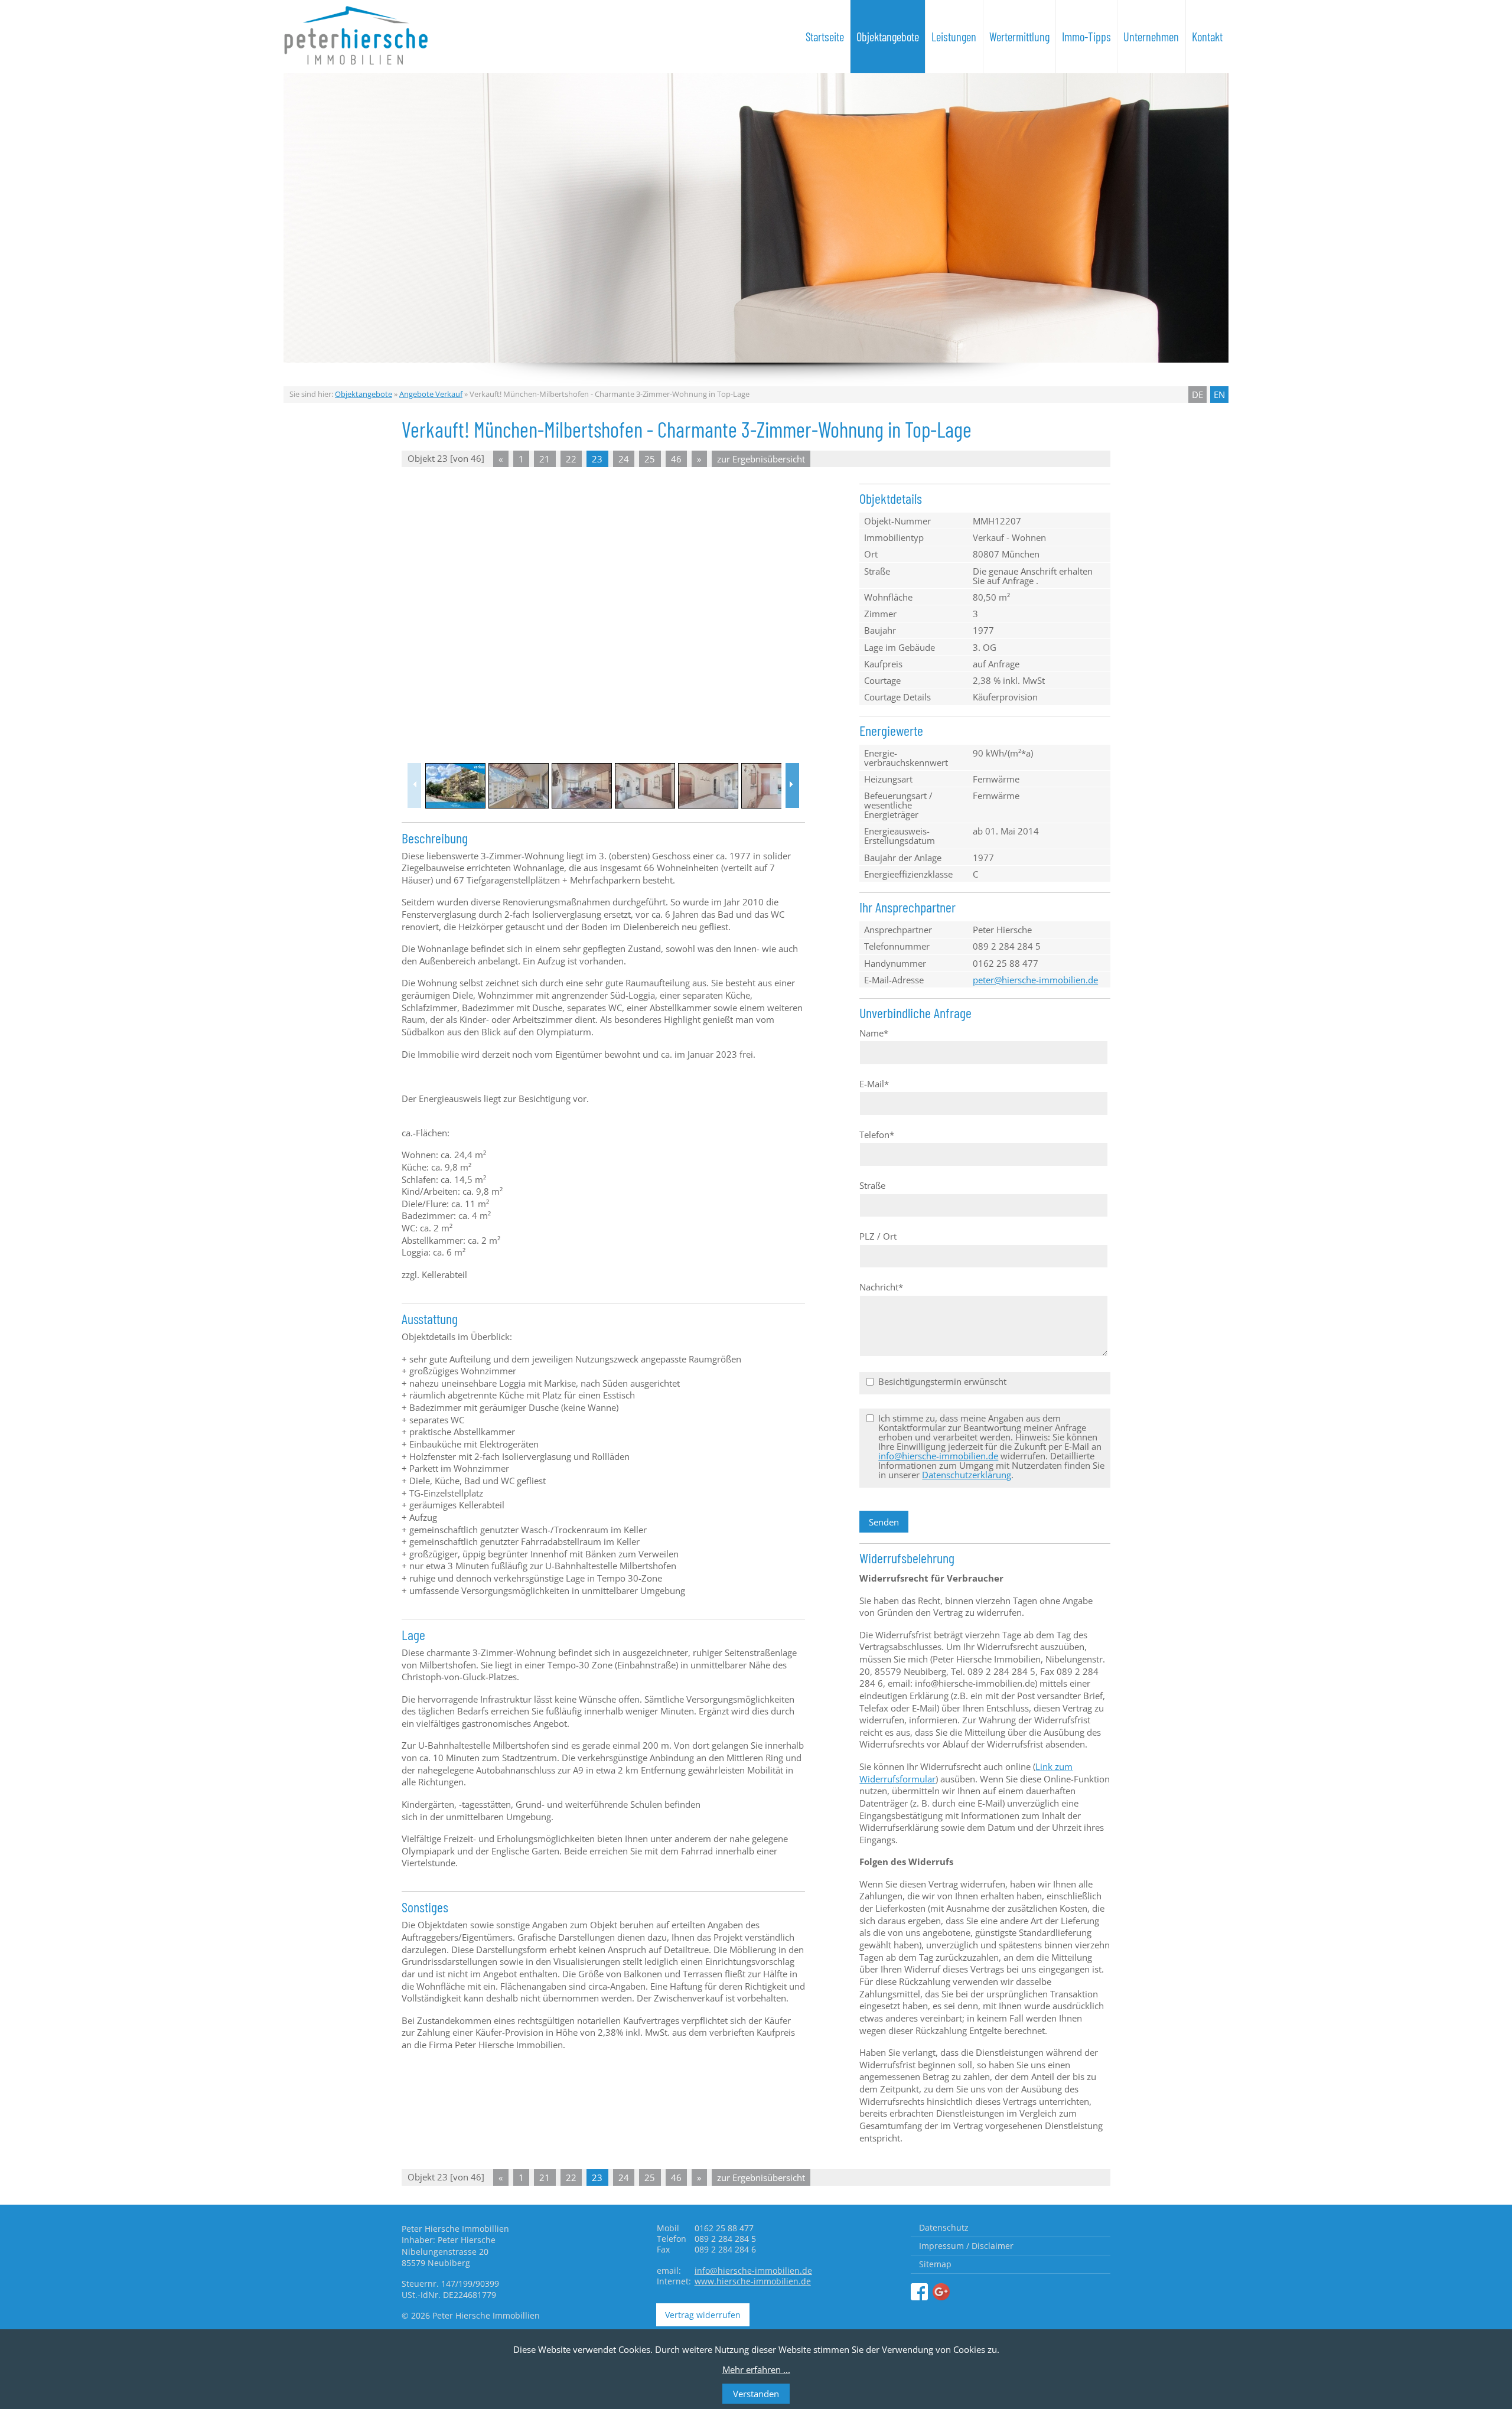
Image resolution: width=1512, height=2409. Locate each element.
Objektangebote (888, 37)
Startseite (825, 37)
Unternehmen (1151, 37)
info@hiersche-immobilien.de (938, 1456)
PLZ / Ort (878, 1236)
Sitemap (935, 2264)
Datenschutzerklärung (967, 1475)
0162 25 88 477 (1006, 963)
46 (676, 459)
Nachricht (881, 1287)
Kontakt (1207, 37)
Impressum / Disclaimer (966, 2246)
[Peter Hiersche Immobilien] (919, 2292)
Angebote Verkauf (431, 394)
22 (571, 459)
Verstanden (756, 2394)
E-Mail (874, 1084)
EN (1219, 395)
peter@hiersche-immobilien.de (1035, 980)
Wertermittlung (1019, 37)
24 (624, 459)
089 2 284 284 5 (1007, 946)
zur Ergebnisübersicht (761, 459)
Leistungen (954, 37)
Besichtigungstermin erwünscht (942, 1381)
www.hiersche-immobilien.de (753, 2281)
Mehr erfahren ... (756, 2369)
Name (874, 1033)
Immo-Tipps (1086, 37)
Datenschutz (944, 2227)
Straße (872, 1185)
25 (650, 459)
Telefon (877, 1135)
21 (545, 459)
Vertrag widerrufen (703, 2315)
